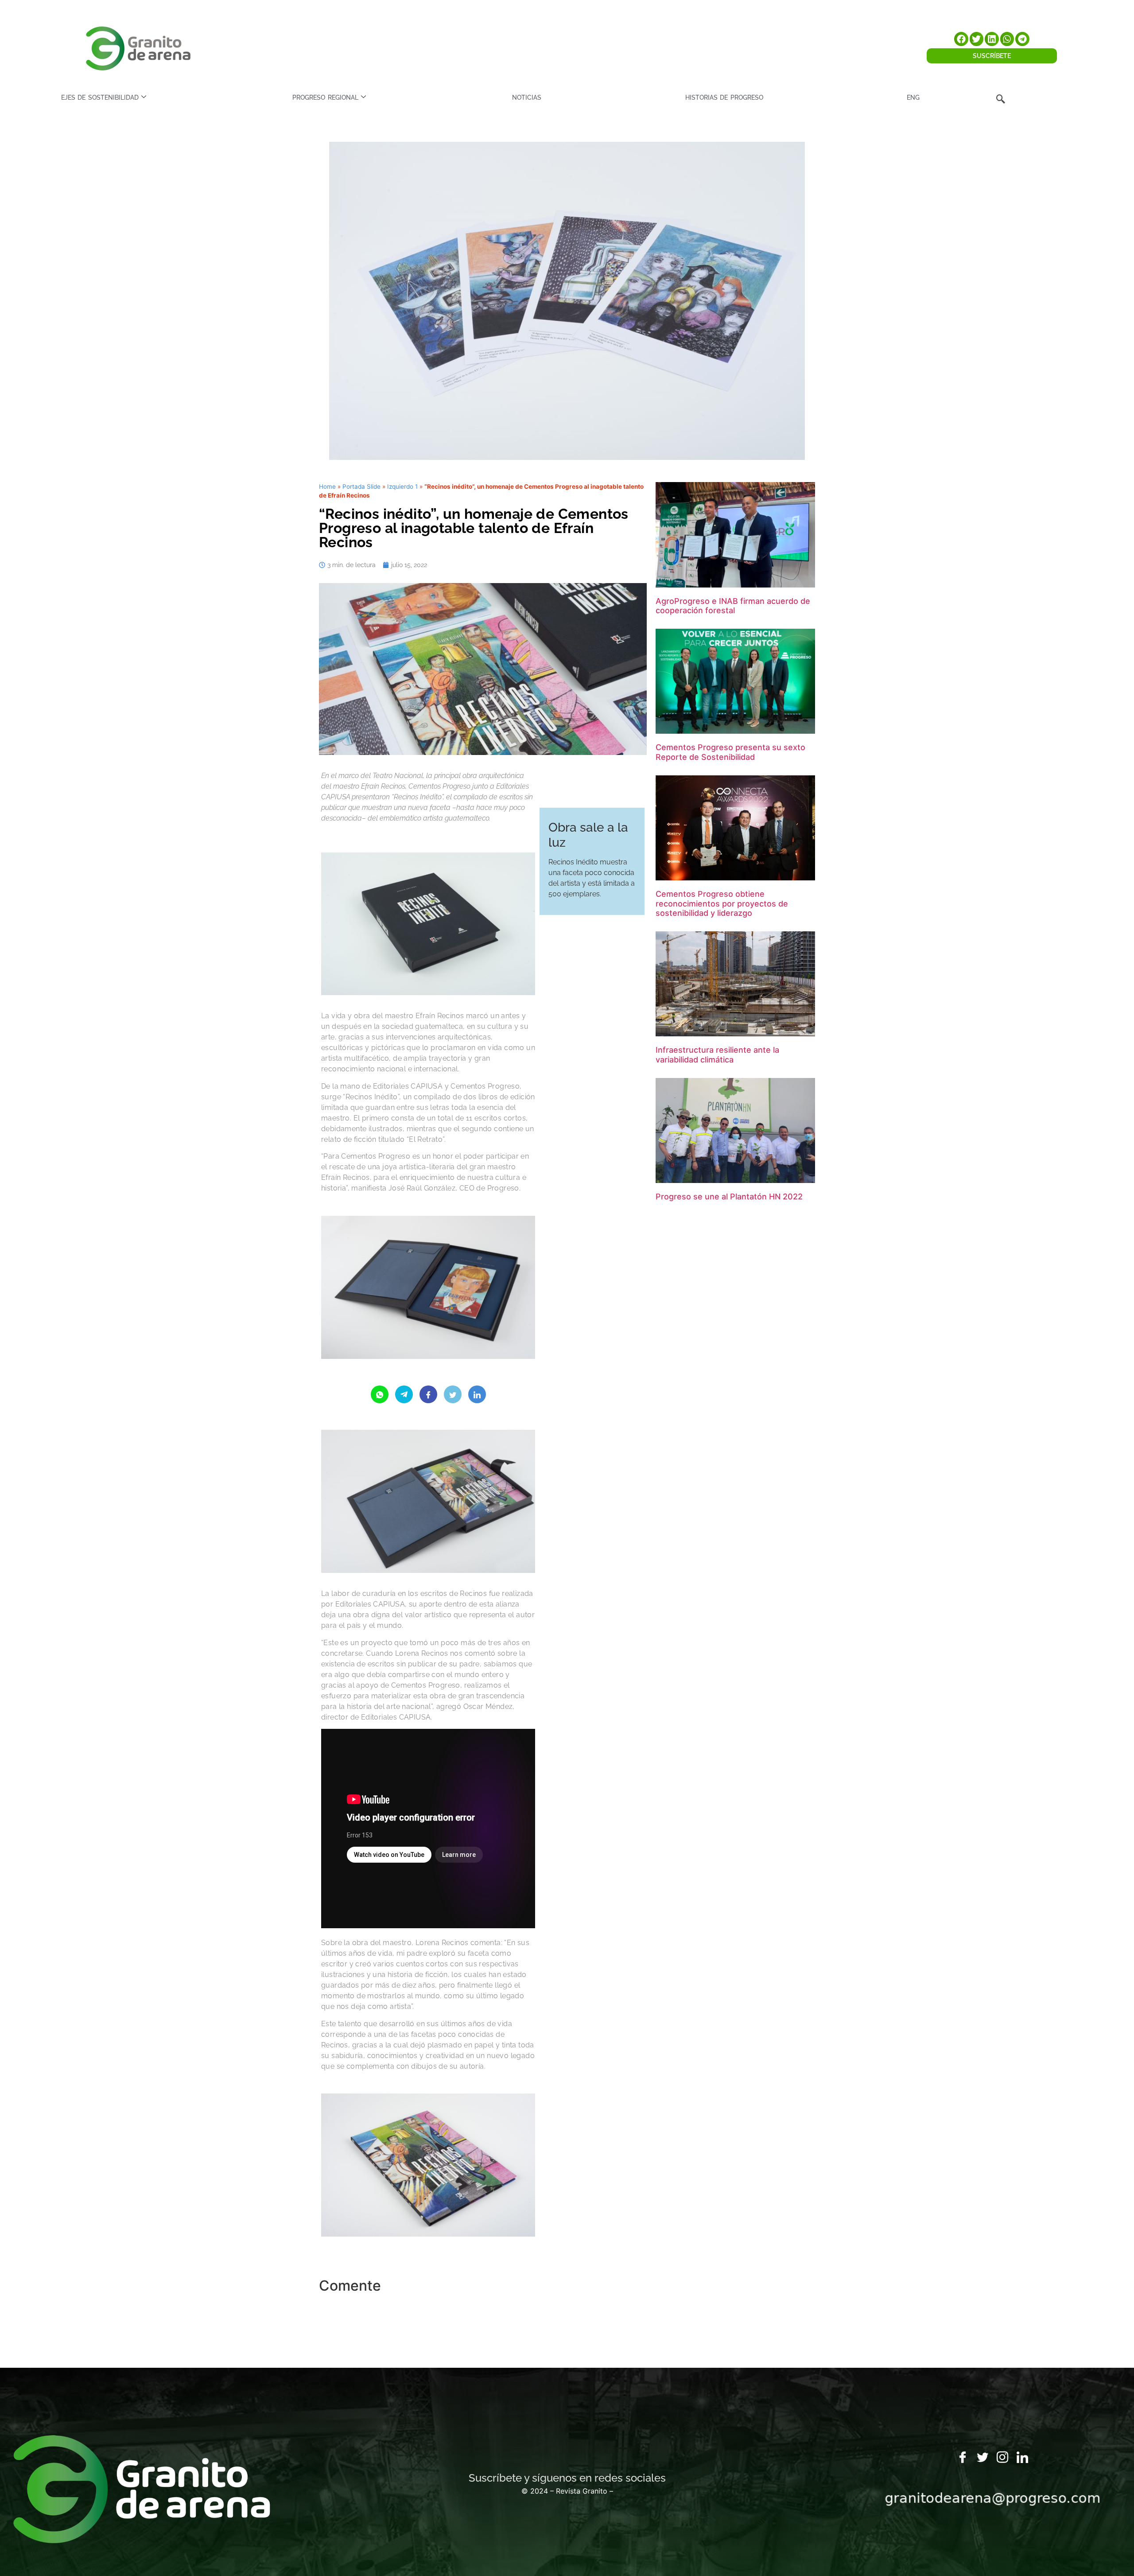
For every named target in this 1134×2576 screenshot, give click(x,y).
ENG (913, 97)
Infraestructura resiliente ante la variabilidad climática (717, 1055)
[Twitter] (983, 2458)
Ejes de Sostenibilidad (100, 97)
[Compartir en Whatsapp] (380, 1394)
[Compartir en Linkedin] (477, 1394)
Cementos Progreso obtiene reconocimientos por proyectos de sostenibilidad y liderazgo (722, 903)
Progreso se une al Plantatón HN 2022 (729, 1197)
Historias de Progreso (724, 97)
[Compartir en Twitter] (453, 1394)
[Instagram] (1002, 2458)
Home (327, 486)
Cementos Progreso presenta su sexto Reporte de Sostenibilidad (730, 752)
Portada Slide (361, 486)
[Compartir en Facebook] (428, 1394)
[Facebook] (963, 2458)
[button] (961, 39)
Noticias (527, 97)
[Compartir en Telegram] (404, 1394)
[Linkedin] (1022, 2458)
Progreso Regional (325, 97)
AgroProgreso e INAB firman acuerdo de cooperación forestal (733, 606)
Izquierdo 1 (402, 486)
